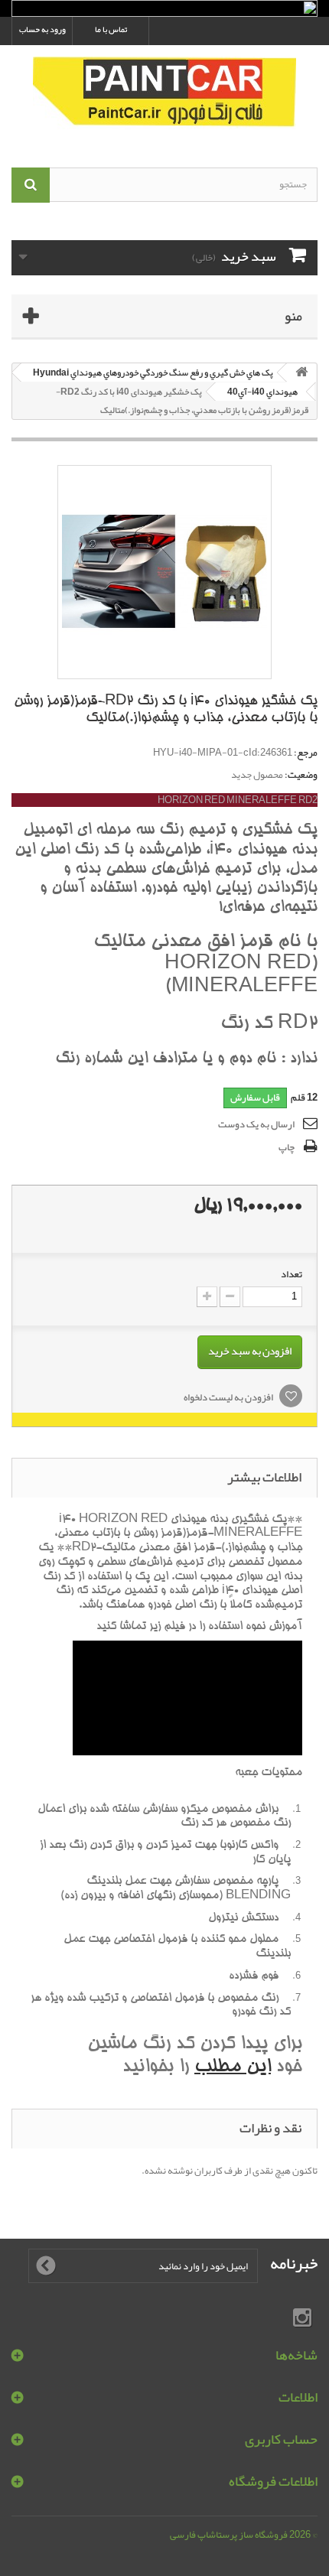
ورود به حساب (42, 29)
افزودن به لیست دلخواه (229, 1397)
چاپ (287, 1147)
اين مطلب (233, 2068)
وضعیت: (301, 775)
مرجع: (306, 753)
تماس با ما (111, 29)
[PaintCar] (164, 93)
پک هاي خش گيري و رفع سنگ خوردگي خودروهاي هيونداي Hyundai (153, 372)
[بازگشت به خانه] (301, 373)
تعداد (292, 1274)
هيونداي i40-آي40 (262, 392)
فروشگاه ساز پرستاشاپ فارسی (229, 2535)
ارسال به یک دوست (256, 1124)
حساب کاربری (281, 2439)
